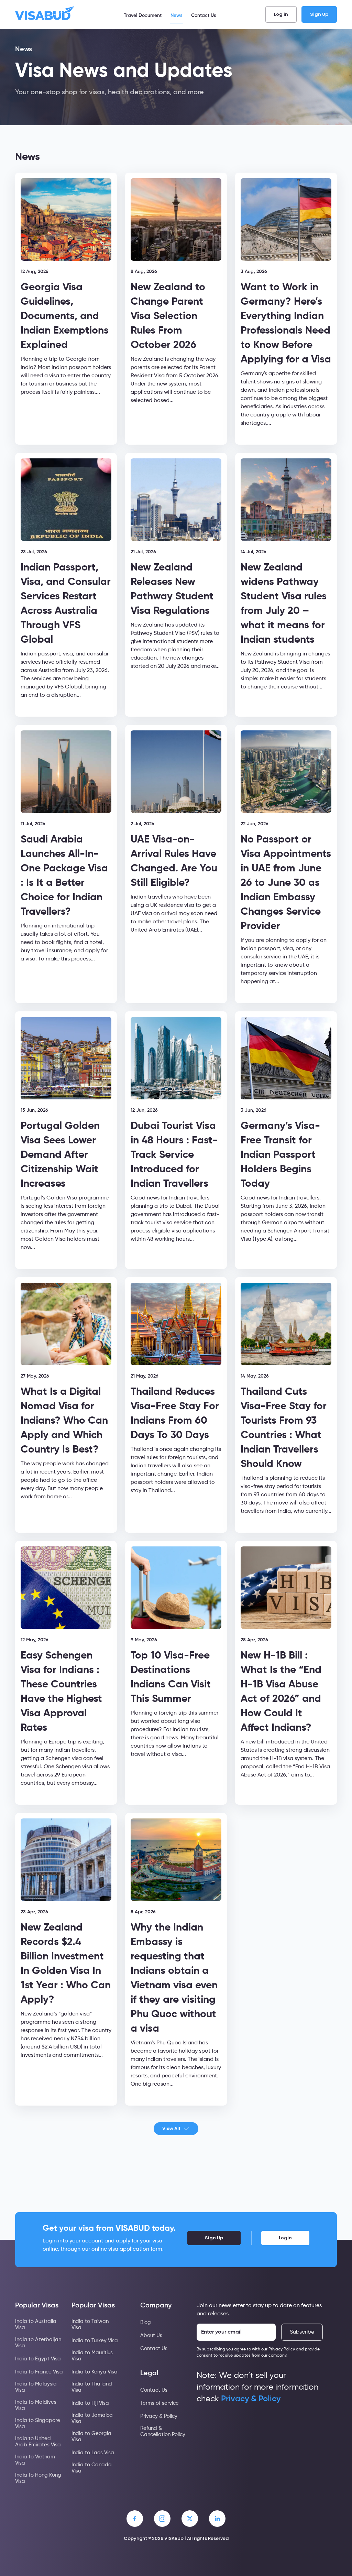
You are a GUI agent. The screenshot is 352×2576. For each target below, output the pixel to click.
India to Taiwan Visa (90, 2324)
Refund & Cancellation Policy (163, 2431)
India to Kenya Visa (95, 2372)
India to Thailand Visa (92, 2387)
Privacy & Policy (159, 2416)
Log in (281, 14)
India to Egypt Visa (38, 2359)
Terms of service (159, 2403)
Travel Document (143, 15)
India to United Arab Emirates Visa (38, 2442)
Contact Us (203, 15)
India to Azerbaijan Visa (38, 2343)
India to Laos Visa (93, 2453)
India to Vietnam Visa (35, 2460)
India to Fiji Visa (90, 2403)
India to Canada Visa (92, 2468)
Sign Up (319, 14)
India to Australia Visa (36, 2324)
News (176, 15)
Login (285, 2238)
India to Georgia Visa (91, 2437)
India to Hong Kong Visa (38, 2478)
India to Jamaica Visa (92, 2418)
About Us (151, 2335)
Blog (146, 2322)
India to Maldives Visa (36, 2405)
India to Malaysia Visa (36, 2387)
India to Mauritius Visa (92, 2356)
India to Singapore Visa (38, 2423)
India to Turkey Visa (95, 2341)
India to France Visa (39, 2372)
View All (171, 2128)
